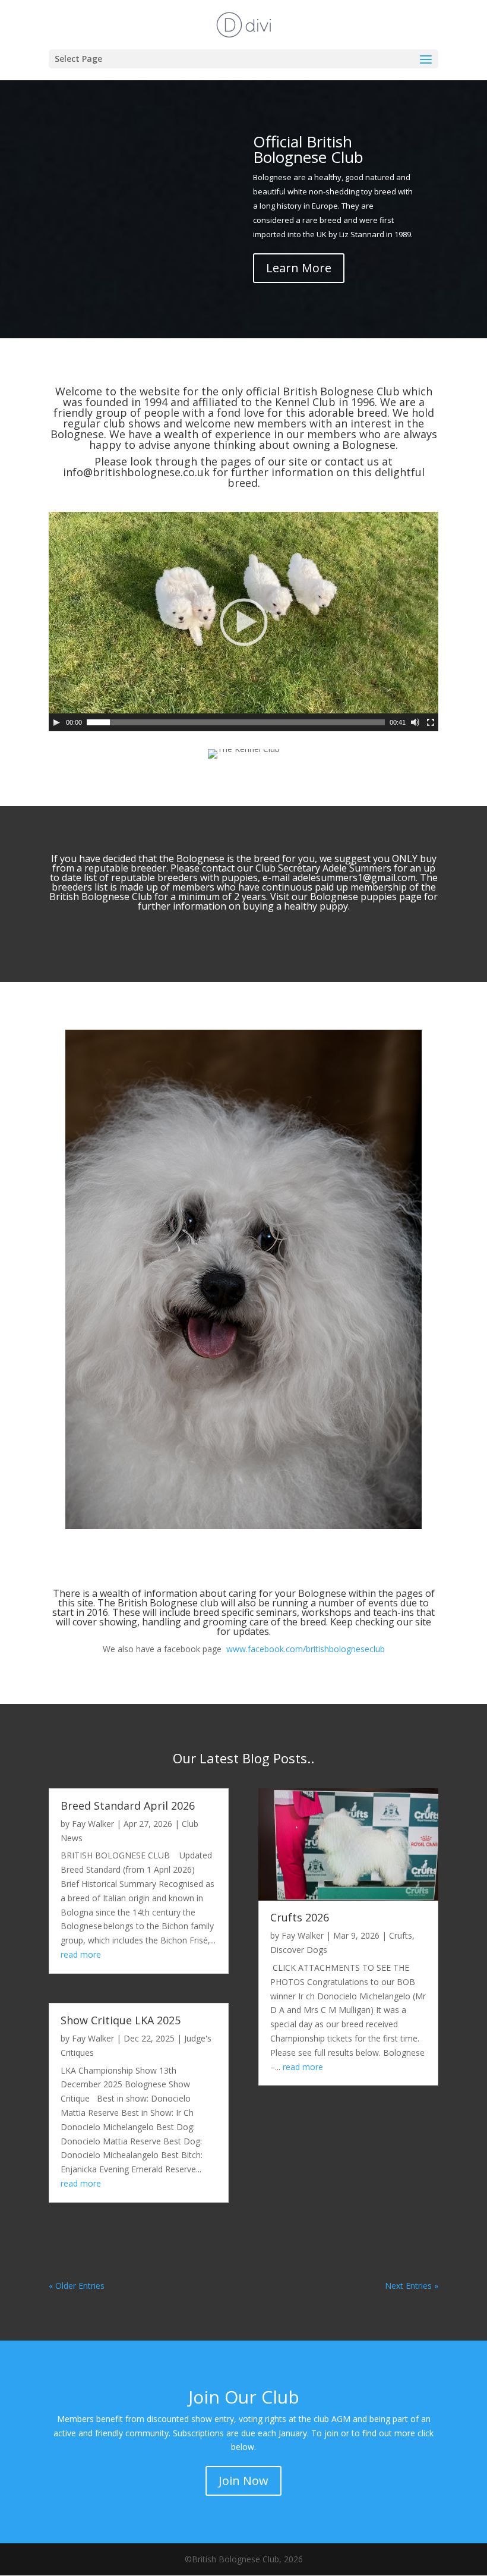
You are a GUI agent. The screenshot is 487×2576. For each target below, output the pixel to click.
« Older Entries (77, 2286)
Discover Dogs (299, 1950)
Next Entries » (412, 2286)
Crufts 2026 (300, 1917)
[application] (243, 622)
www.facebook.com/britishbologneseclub (306, 1649)
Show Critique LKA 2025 (121, 2020)
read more (81, 1954)
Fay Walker (93, 1824)
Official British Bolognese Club (308, 149)
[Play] (56, 722)
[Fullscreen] (431, 722)
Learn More (299, 268)
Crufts (401, 1935)
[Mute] (415, 722)
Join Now (243, 2481)
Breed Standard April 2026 (128, 1806)
